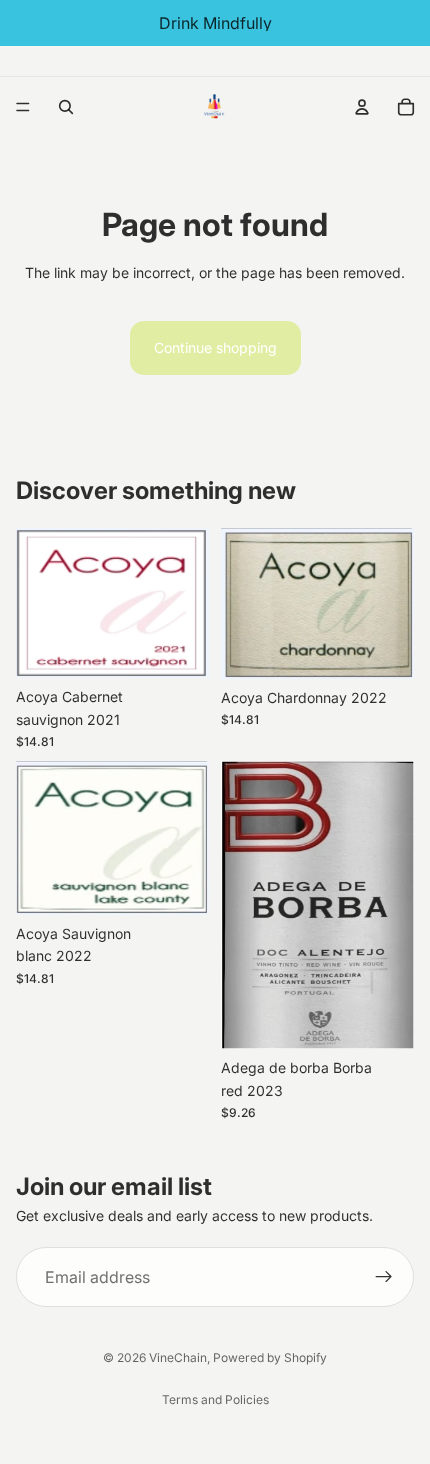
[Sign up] (384, 1277)
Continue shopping (215, 347)
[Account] (362, 107)
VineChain (178, 1357)
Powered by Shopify (270, 1357)
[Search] (66, 107)
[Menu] (23, 107)
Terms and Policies (215, 1399)
